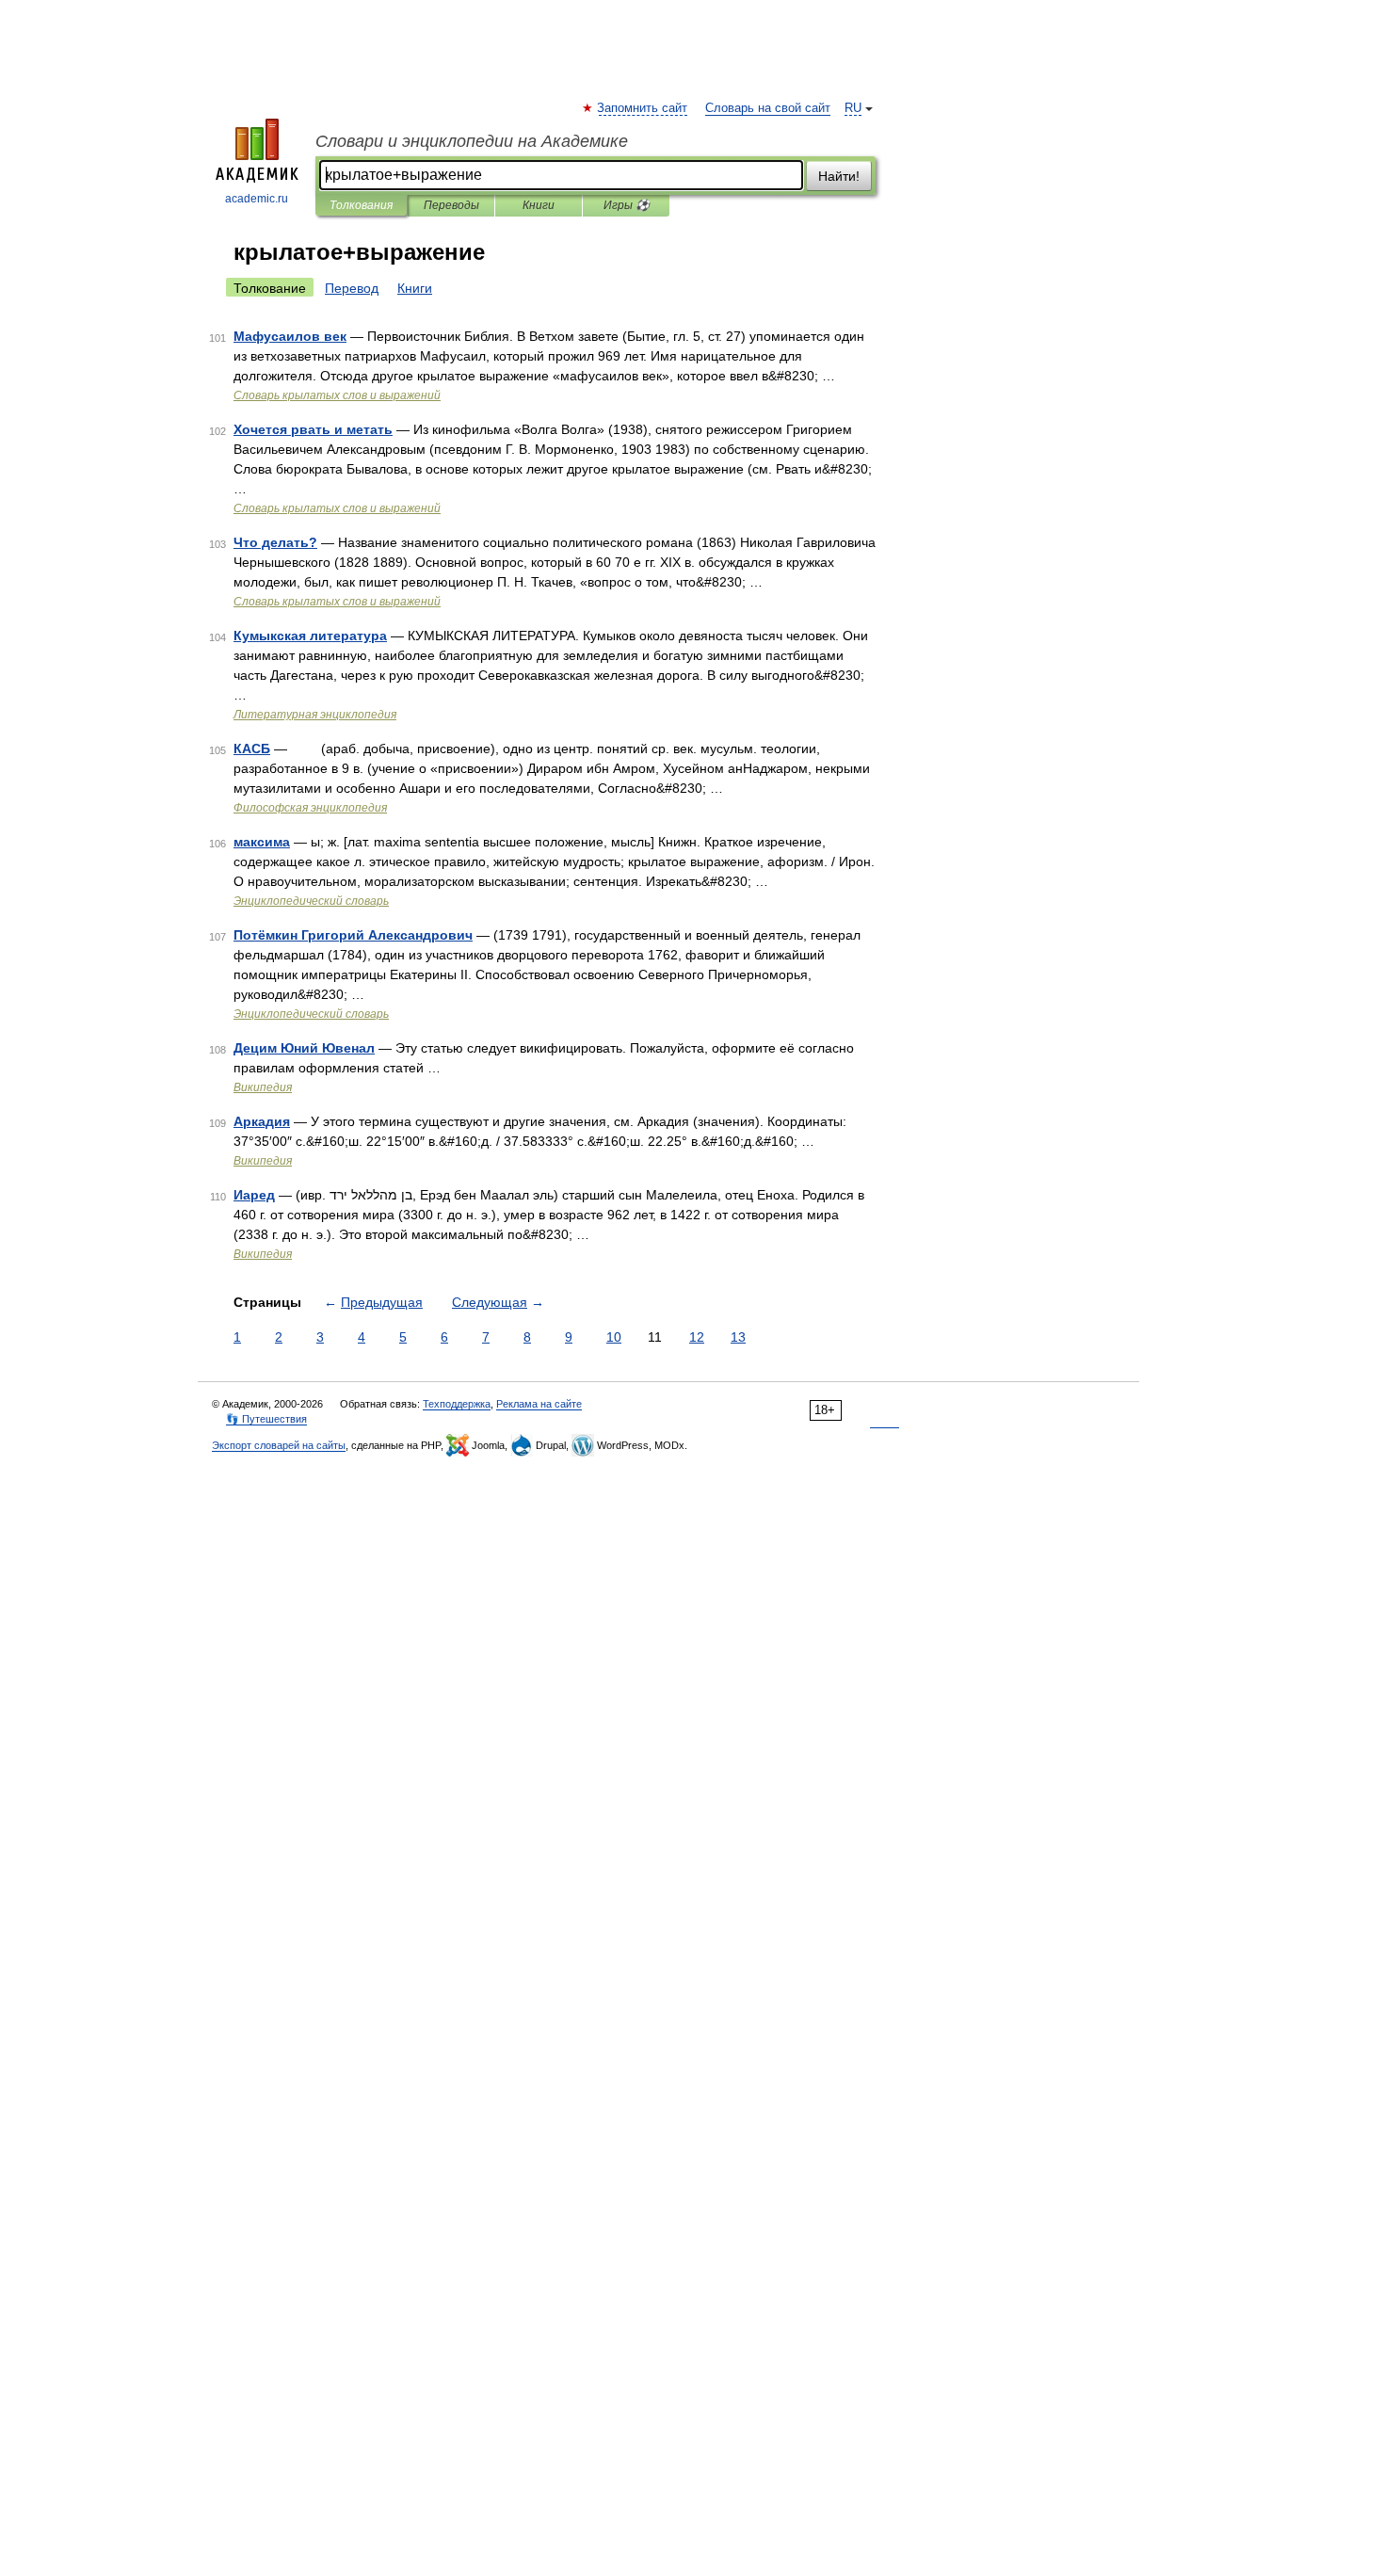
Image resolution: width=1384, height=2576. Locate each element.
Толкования (361, 205)
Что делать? (275, 542)
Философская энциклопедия (310, 808)
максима (262, 842)
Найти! (839, 176)
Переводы (451, 205)
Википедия (263, 1087)
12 (697, 1337)
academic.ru (257, 199)
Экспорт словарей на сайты (279, 1445)
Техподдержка (457, 1404)
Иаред (254, 1195)
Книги (539, 205)
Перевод (352, 288)
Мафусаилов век (290, 336)
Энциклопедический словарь (311, 901)
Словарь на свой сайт (768, 108)
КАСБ (252, 749)
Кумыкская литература (310, 636)
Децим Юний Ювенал (304, 1048)
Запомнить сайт (643, 108)
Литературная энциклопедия (315, 715)
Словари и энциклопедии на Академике (472, 141)
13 (738, 1337)
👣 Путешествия (266, 1419)
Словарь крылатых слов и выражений (337, 395)
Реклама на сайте (539, 1404)
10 (614, 1337)
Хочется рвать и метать (313, 429)
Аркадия (262, 1121)
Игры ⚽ (627, 205)
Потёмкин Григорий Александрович (353, 935)
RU (853, 108)
